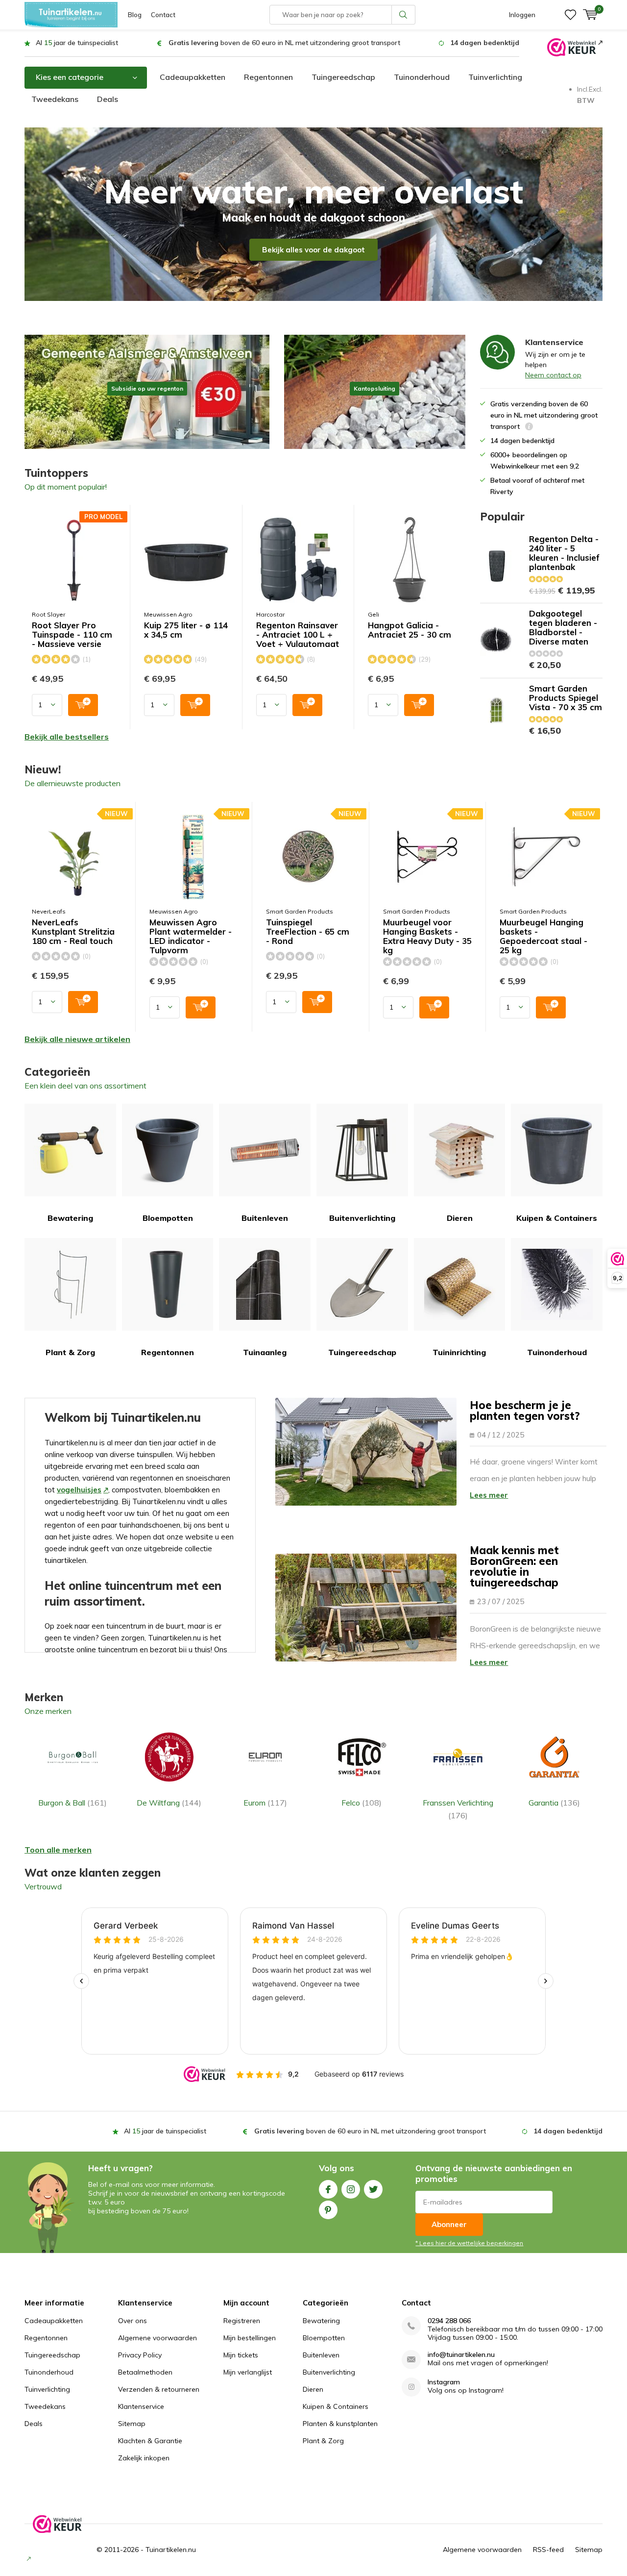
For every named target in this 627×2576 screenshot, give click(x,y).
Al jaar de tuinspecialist (77, 43)
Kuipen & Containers (557, 1218)
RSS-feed (548, 2550)
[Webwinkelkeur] (575, 47)
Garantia (554, 1803)
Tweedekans (55, 99)
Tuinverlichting (495, 77)
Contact (163, 15)
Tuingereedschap (343, 77)
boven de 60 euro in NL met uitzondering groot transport (284, 43)
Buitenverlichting (362, 1218)
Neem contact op (553, 375)
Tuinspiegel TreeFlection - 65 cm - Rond (308, 932)
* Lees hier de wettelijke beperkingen (469, 2243)
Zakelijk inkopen (144, 2458)
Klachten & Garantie (150, 2441)
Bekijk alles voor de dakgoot (313, 250)
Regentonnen (268, 77)
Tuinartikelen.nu (171, 2550)
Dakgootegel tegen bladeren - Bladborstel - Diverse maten (563, 627)
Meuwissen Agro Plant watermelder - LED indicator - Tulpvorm (191, 936)
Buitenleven (265, 1218)
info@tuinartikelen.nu (461, 2355)
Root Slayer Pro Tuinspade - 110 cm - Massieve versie (72, 635)
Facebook (328, 2189)
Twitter (373, 2189)
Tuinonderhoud (422, 77)
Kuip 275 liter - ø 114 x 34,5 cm (186, 630)
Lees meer (489, 1495)
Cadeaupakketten (193, 77)
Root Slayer (48, 614)
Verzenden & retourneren (159, 2389)
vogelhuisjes (79, 1490)
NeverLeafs (49, 911)
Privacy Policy (140, 2355)
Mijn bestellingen (250, 2338)
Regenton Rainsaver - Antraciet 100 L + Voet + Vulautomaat (298, 635)
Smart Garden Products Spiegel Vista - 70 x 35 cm (566, 698)
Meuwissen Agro (168, 614)
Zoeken (404, 15)
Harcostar (270, 614)
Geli (374, 614)
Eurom (265, 1803)
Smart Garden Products (300, 911)
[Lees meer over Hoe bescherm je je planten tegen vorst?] (366, 1452)
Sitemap (132, 2424)
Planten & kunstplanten (340, 2424)
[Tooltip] (529, 428)
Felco (362, 1803)
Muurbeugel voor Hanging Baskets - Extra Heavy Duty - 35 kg (427, 936)
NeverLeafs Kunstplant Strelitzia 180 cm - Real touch (73, 932)
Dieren (460, 1218)
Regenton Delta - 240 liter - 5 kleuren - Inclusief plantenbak (564, 553)
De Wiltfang (169, 1803)
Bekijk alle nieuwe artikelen (77, 1039)
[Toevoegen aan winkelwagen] (83, 705)
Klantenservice (141, 2406)
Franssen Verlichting (458, 1809)
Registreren (242, 2321)
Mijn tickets (241, 2355)
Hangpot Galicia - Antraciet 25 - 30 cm (410, 630)
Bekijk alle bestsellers (67, 737)
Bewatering (70, 1218)
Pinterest (328, 2210)
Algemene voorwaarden (157, 2338)
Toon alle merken (58, 1850)
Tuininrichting (459, 1352)
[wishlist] (570, 15)
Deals (108, 99)
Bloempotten (168, 1218)
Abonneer (449, 2224)
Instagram (351, 2189)
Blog (135, 15)
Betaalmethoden (145, 2372)
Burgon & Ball (72, 1803)
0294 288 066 (449, 2321)
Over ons (133, 2321)
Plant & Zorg (70, 1352)
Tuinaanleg (265, 1352)
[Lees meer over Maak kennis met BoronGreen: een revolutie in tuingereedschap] (366, 1608)
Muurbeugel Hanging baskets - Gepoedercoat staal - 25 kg (543, 936)
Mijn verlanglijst (248, 2372)
